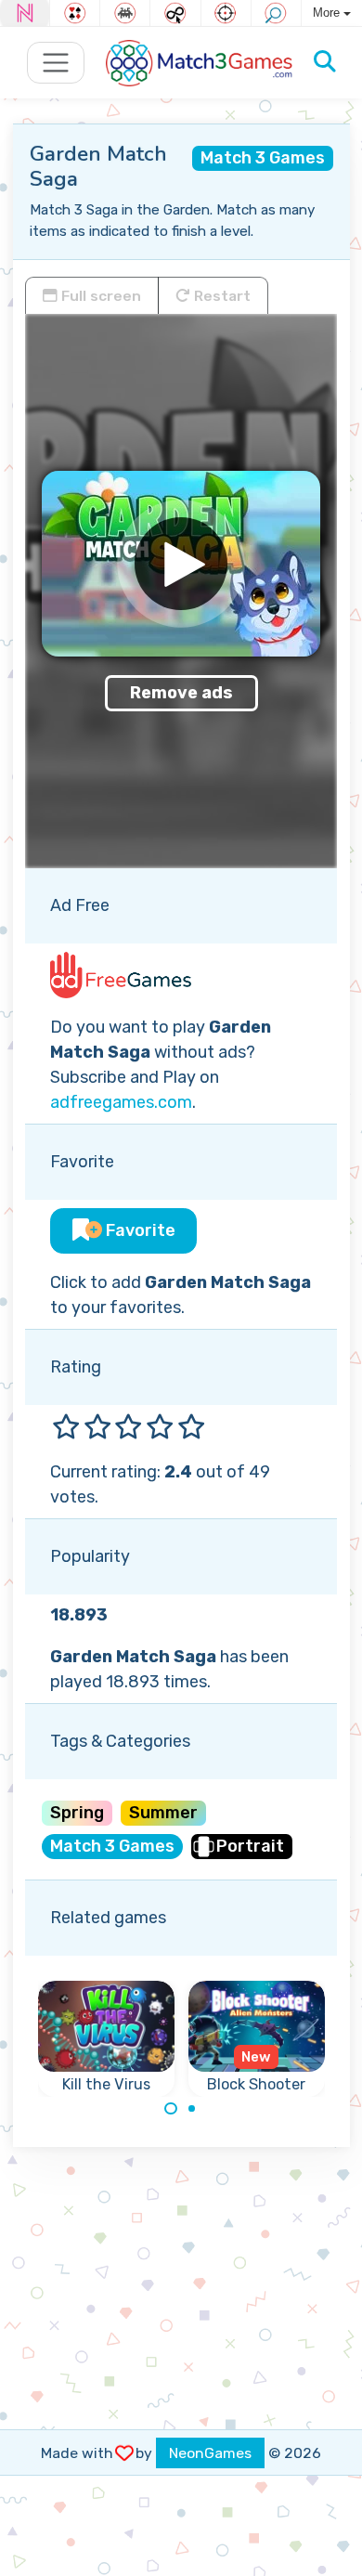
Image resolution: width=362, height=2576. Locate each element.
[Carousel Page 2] (192, 2109)
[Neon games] (25, 13)
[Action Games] (226, 13)
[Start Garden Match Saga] (181, 564)
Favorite (139, 1230)
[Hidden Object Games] (276, 13)
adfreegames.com (121, 1102)
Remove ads (181, 693)
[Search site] (325, 62)
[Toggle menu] (56, 63)
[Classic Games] (125, 13)
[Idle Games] (175, 13)
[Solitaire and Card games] (75, 13)
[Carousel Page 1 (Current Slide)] (171, 2109)
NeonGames (210, 2453)
